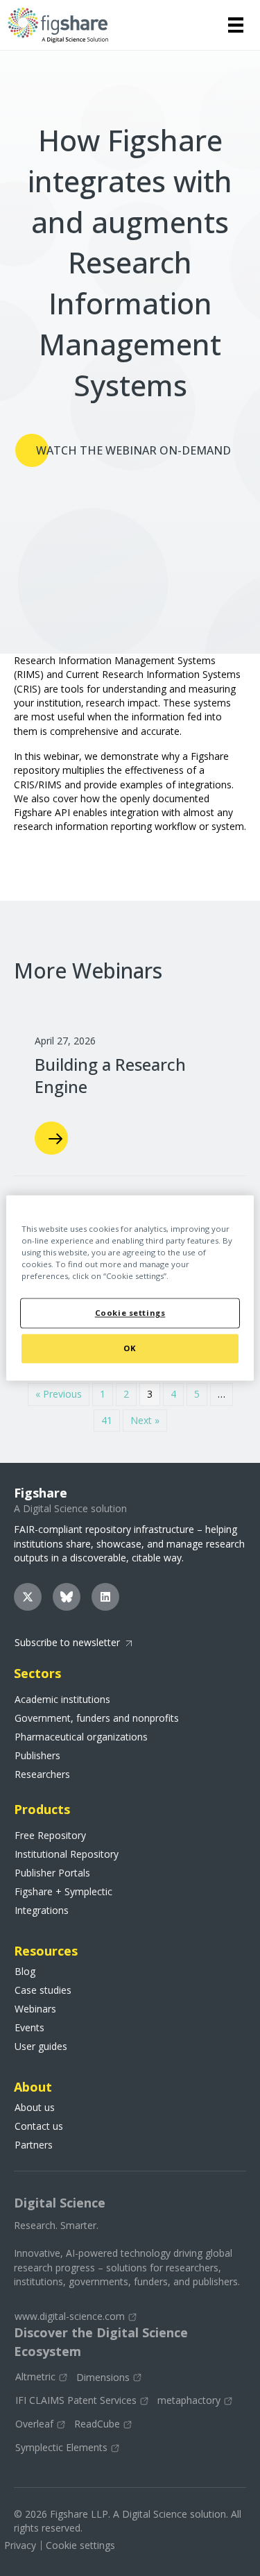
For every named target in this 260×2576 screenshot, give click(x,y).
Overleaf (34, 2424)
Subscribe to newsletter (67, 1642)
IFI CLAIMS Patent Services (76, 2401)
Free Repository (50, 1836)
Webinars (35, 2009)
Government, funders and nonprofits (97, 1718)
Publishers (37, 1756)
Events (29, 2028)
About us (35, 2108)
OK (130, 1349)
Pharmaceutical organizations (81, 1737)
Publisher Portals (52, 1873)
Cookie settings (80, 2545)
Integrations (42, 1910)
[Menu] (236, 25)
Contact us (39, 2126)
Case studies (43, 1990)
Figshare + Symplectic (63, 1892)
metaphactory (189, 2401)
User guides (41, 2047)
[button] (28, 1597)
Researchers (42, 1774)
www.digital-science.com (70, 2316)
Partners (34, 2145)
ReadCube (97, 2424)
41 (107, 1420)
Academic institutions (62, 1700)
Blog (25, 1972)
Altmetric (35, 2377)
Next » (145, 1420)
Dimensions (103, 2378)
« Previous (59, 1394)
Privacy (20, 2545)
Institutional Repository (67, 1854)
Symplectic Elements (61, 2448)
